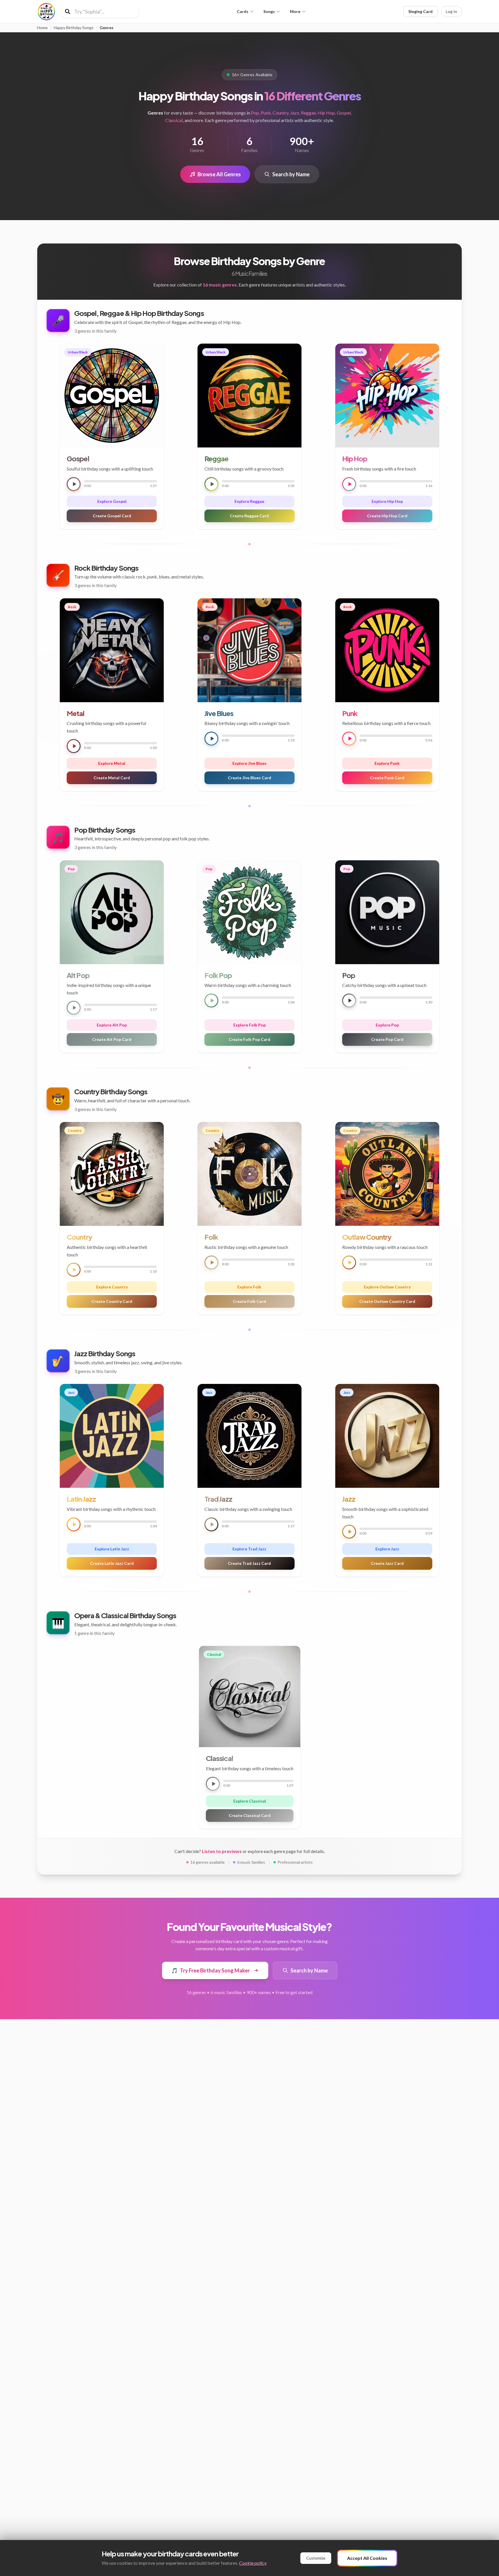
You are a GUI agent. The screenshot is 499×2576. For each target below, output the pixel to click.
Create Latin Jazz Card (112, 1563)
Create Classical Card (250, 1815)
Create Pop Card (387, 1039)
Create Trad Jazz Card (249, 1563)
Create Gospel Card (112, 516)
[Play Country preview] (74, 1270)
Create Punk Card (387, 778)
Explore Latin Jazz (112, 1549)
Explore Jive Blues (249, 763)
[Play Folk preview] (211, 1262)
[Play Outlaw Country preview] (349, 1262)
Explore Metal (112, 763)
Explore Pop (387, 1025)
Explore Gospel (112, 501)
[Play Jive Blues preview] (211, 739)
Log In (451, 11)
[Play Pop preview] (349, 1001)
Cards (243, 11)
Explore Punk (387, 763)
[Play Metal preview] (74, 746)
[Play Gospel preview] (74, 484)
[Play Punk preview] (349, 739)
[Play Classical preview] (213, 1784)
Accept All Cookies (367, 2558)
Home (42, 28)
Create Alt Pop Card (112, 1039)
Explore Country (112, 1287)
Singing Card (420, 11)
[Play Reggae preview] (211, 484)
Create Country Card (112, 1301)
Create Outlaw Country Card (387, 1301)
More (295, 11)
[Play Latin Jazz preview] (74, 1524)
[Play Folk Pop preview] (211, 1001)
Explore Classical (250, 1801)
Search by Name (291, 174)
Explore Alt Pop (112, 1025)
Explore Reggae (249, 501)
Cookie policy (253, 2563)
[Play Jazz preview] (349, 1532)
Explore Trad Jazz (249, 1549)
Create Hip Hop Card (387, 516)
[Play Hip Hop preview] (349, 484)
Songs (269, 11)
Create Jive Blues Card (249, 778)
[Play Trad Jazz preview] (211, 1524)
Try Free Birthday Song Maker (211, 1970)
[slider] (120, 481)
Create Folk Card (249, 1301)
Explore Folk (249, 1287)
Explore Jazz (387, 1549)
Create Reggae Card (249, 516)
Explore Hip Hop (387, 501)
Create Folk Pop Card (249, 1039)
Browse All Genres (219, 174)
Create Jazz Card (387, 1563)
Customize (316, 2558)
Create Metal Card (112, 778)
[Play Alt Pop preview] (74, 1008)
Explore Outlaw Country (387, 1287)
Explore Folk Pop (249, 1025)
